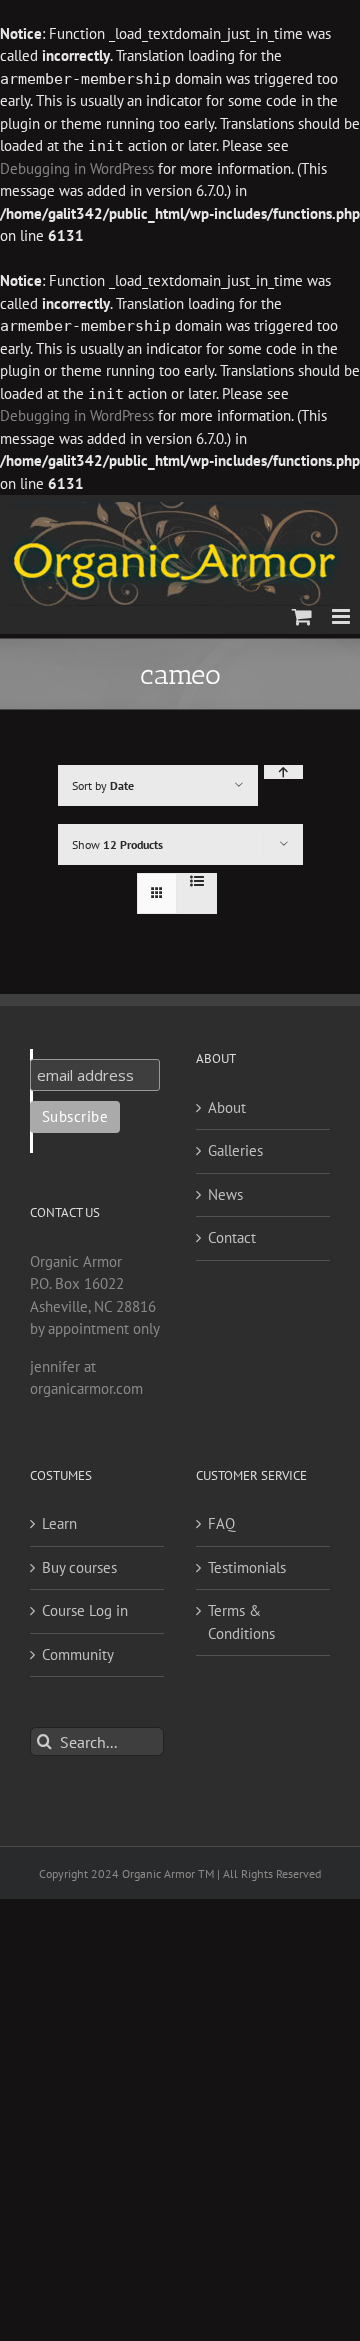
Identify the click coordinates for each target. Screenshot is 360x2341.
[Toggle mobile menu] (342, 616)
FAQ (221, 1523)
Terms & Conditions (241, 1622)
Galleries (235, 1150)
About (227, 1107)
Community (78, 1654)
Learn (59, 1523)
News (225, 1194)
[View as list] (196, 881)
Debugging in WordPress (77, 168)
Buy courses (79, 1567)
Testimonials (247, 1567)
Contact (232, 1237)
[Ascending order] (283, 772)
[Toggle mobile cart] (302, 616)
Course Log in (85, 1610)
